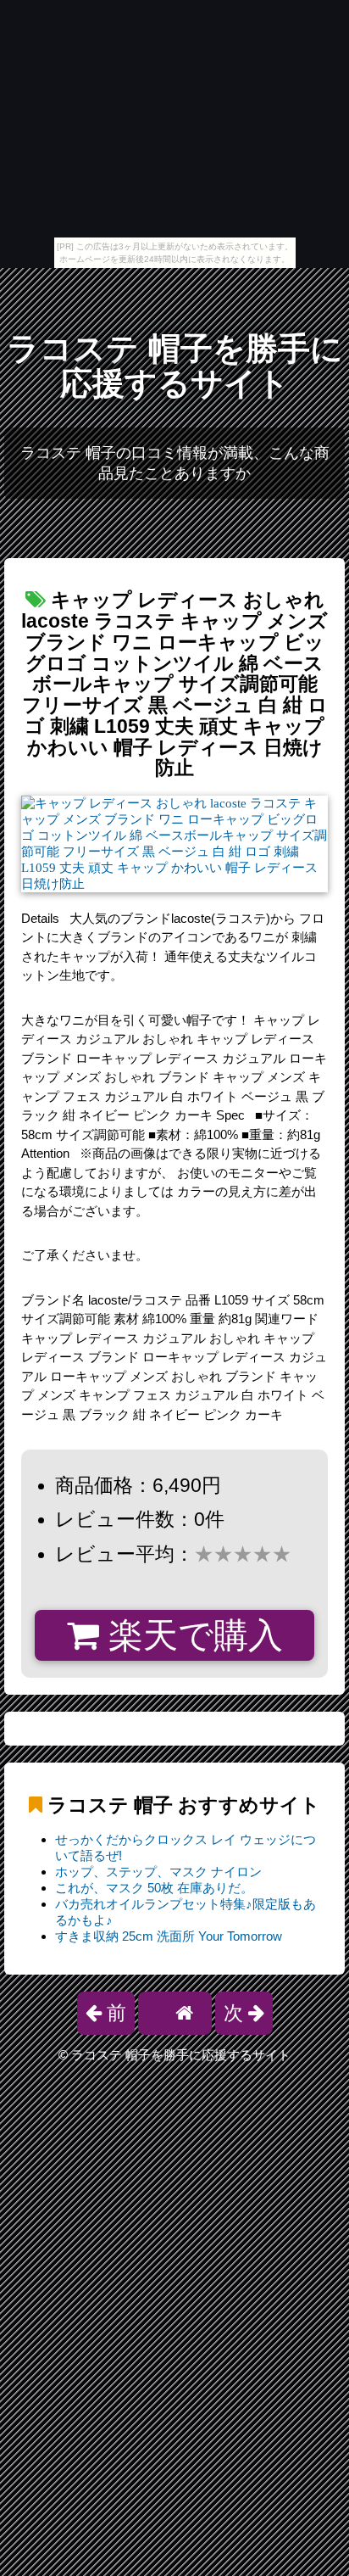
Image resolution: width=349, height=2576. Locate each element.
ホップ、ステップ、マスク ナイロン (158, 1872)
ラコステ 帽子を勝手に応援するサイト (175, 366)
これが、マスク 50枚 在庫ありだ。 (154, 1888)
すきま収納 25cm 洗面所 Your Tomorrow (169, 1936)
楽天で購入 (191, 1635)
